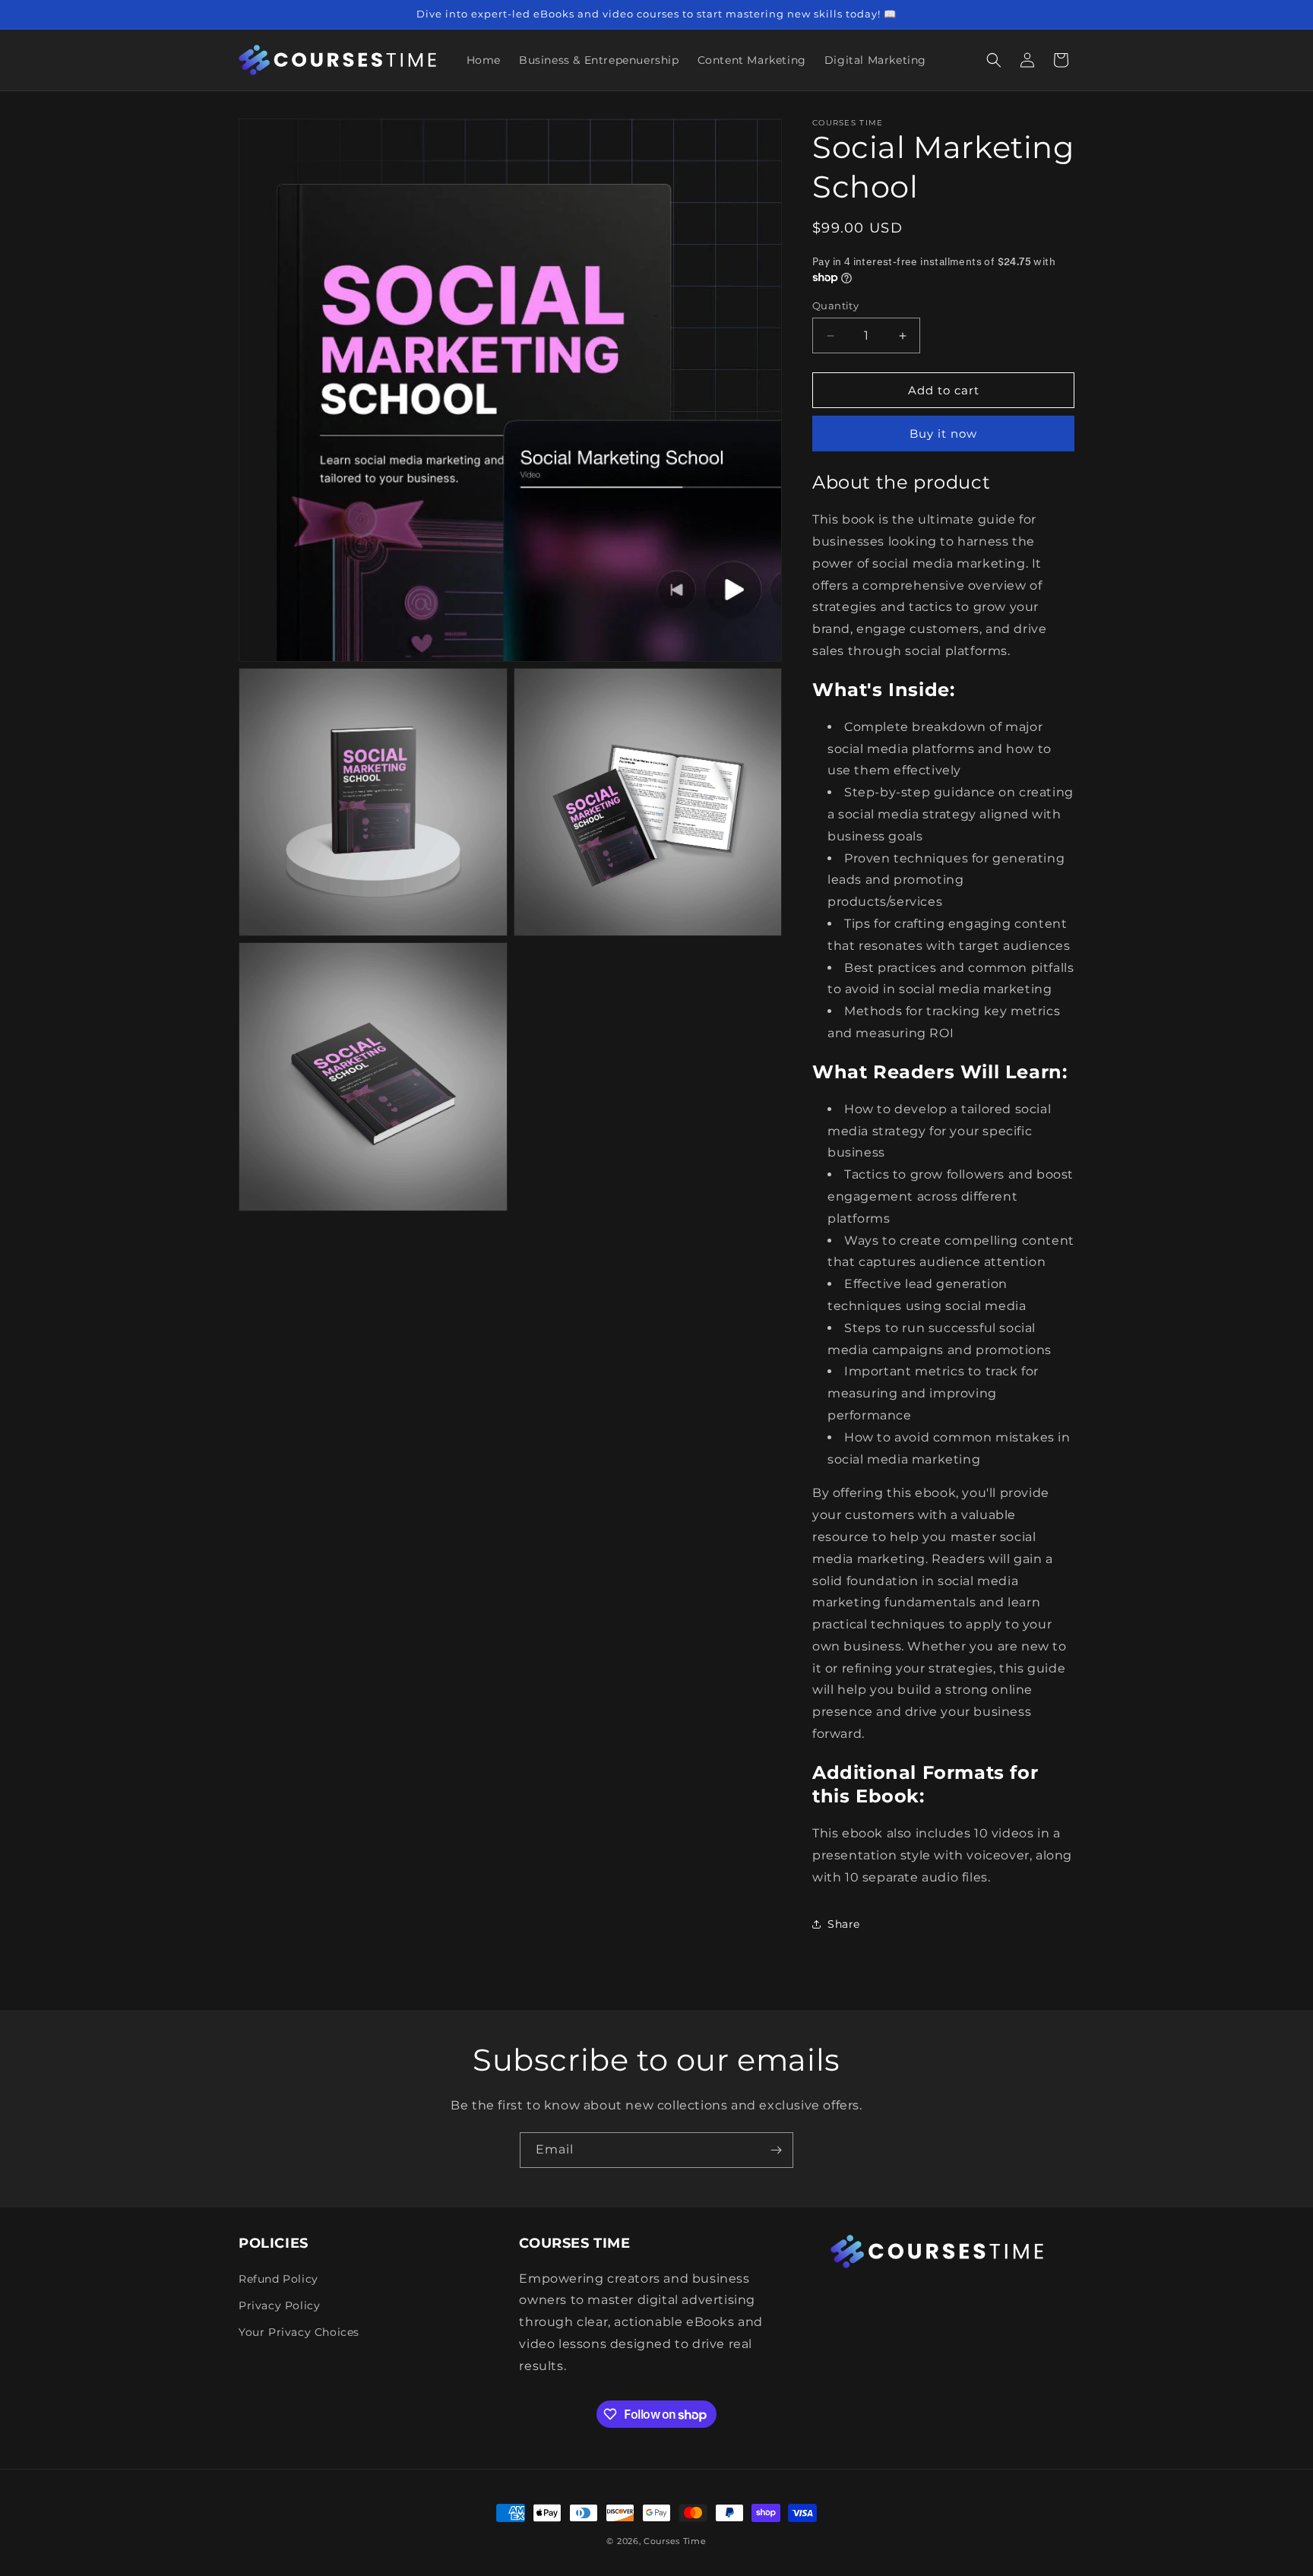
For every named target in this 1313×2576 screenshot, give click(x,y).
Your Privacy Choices (299, 2332)
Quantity (835, 305)
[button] (994, 60)
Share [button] (844, 1924)
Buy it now (943, 434)
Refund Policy (278, 2279)
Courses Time (675, 2541)
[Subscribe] (776, 2150)
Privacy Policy (279, 2305)
